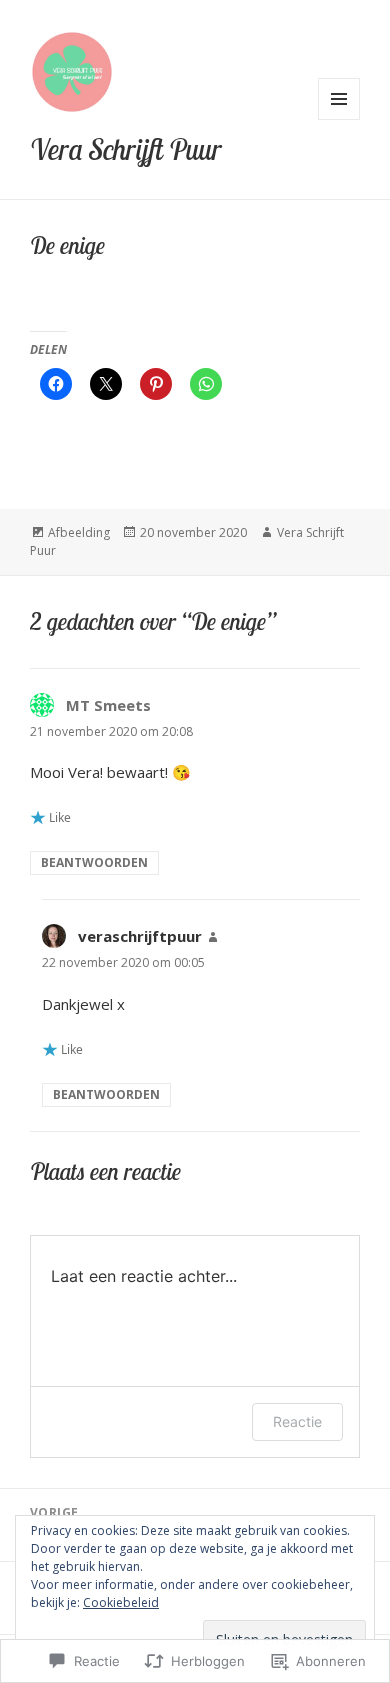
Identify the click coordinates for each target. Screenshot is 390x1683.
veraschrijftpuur (140, 936)
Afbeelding (79, 532)
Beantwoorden (94, 862)
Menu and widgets (339, 119)
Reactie (297, 1421)
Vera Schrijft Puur (126, 149)
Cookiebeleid (121, 1602)
